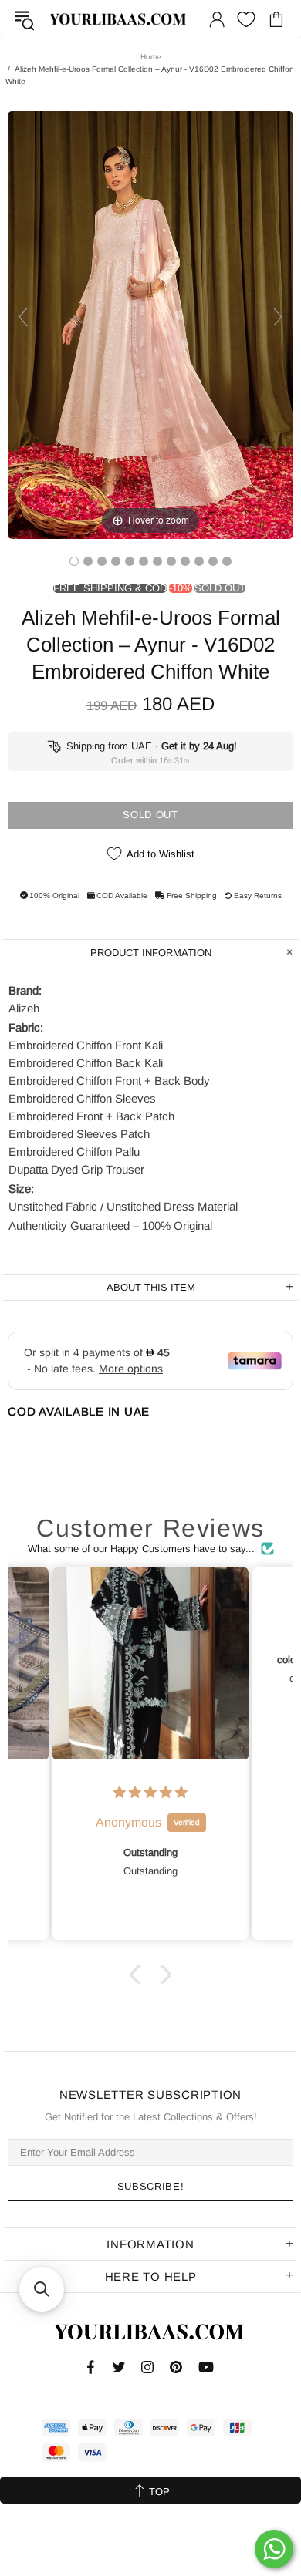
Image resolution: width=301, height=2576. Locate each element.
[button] (139, 1974)
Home (151, 57)
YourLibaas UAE (119, 19)
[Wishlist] (246, 19)
